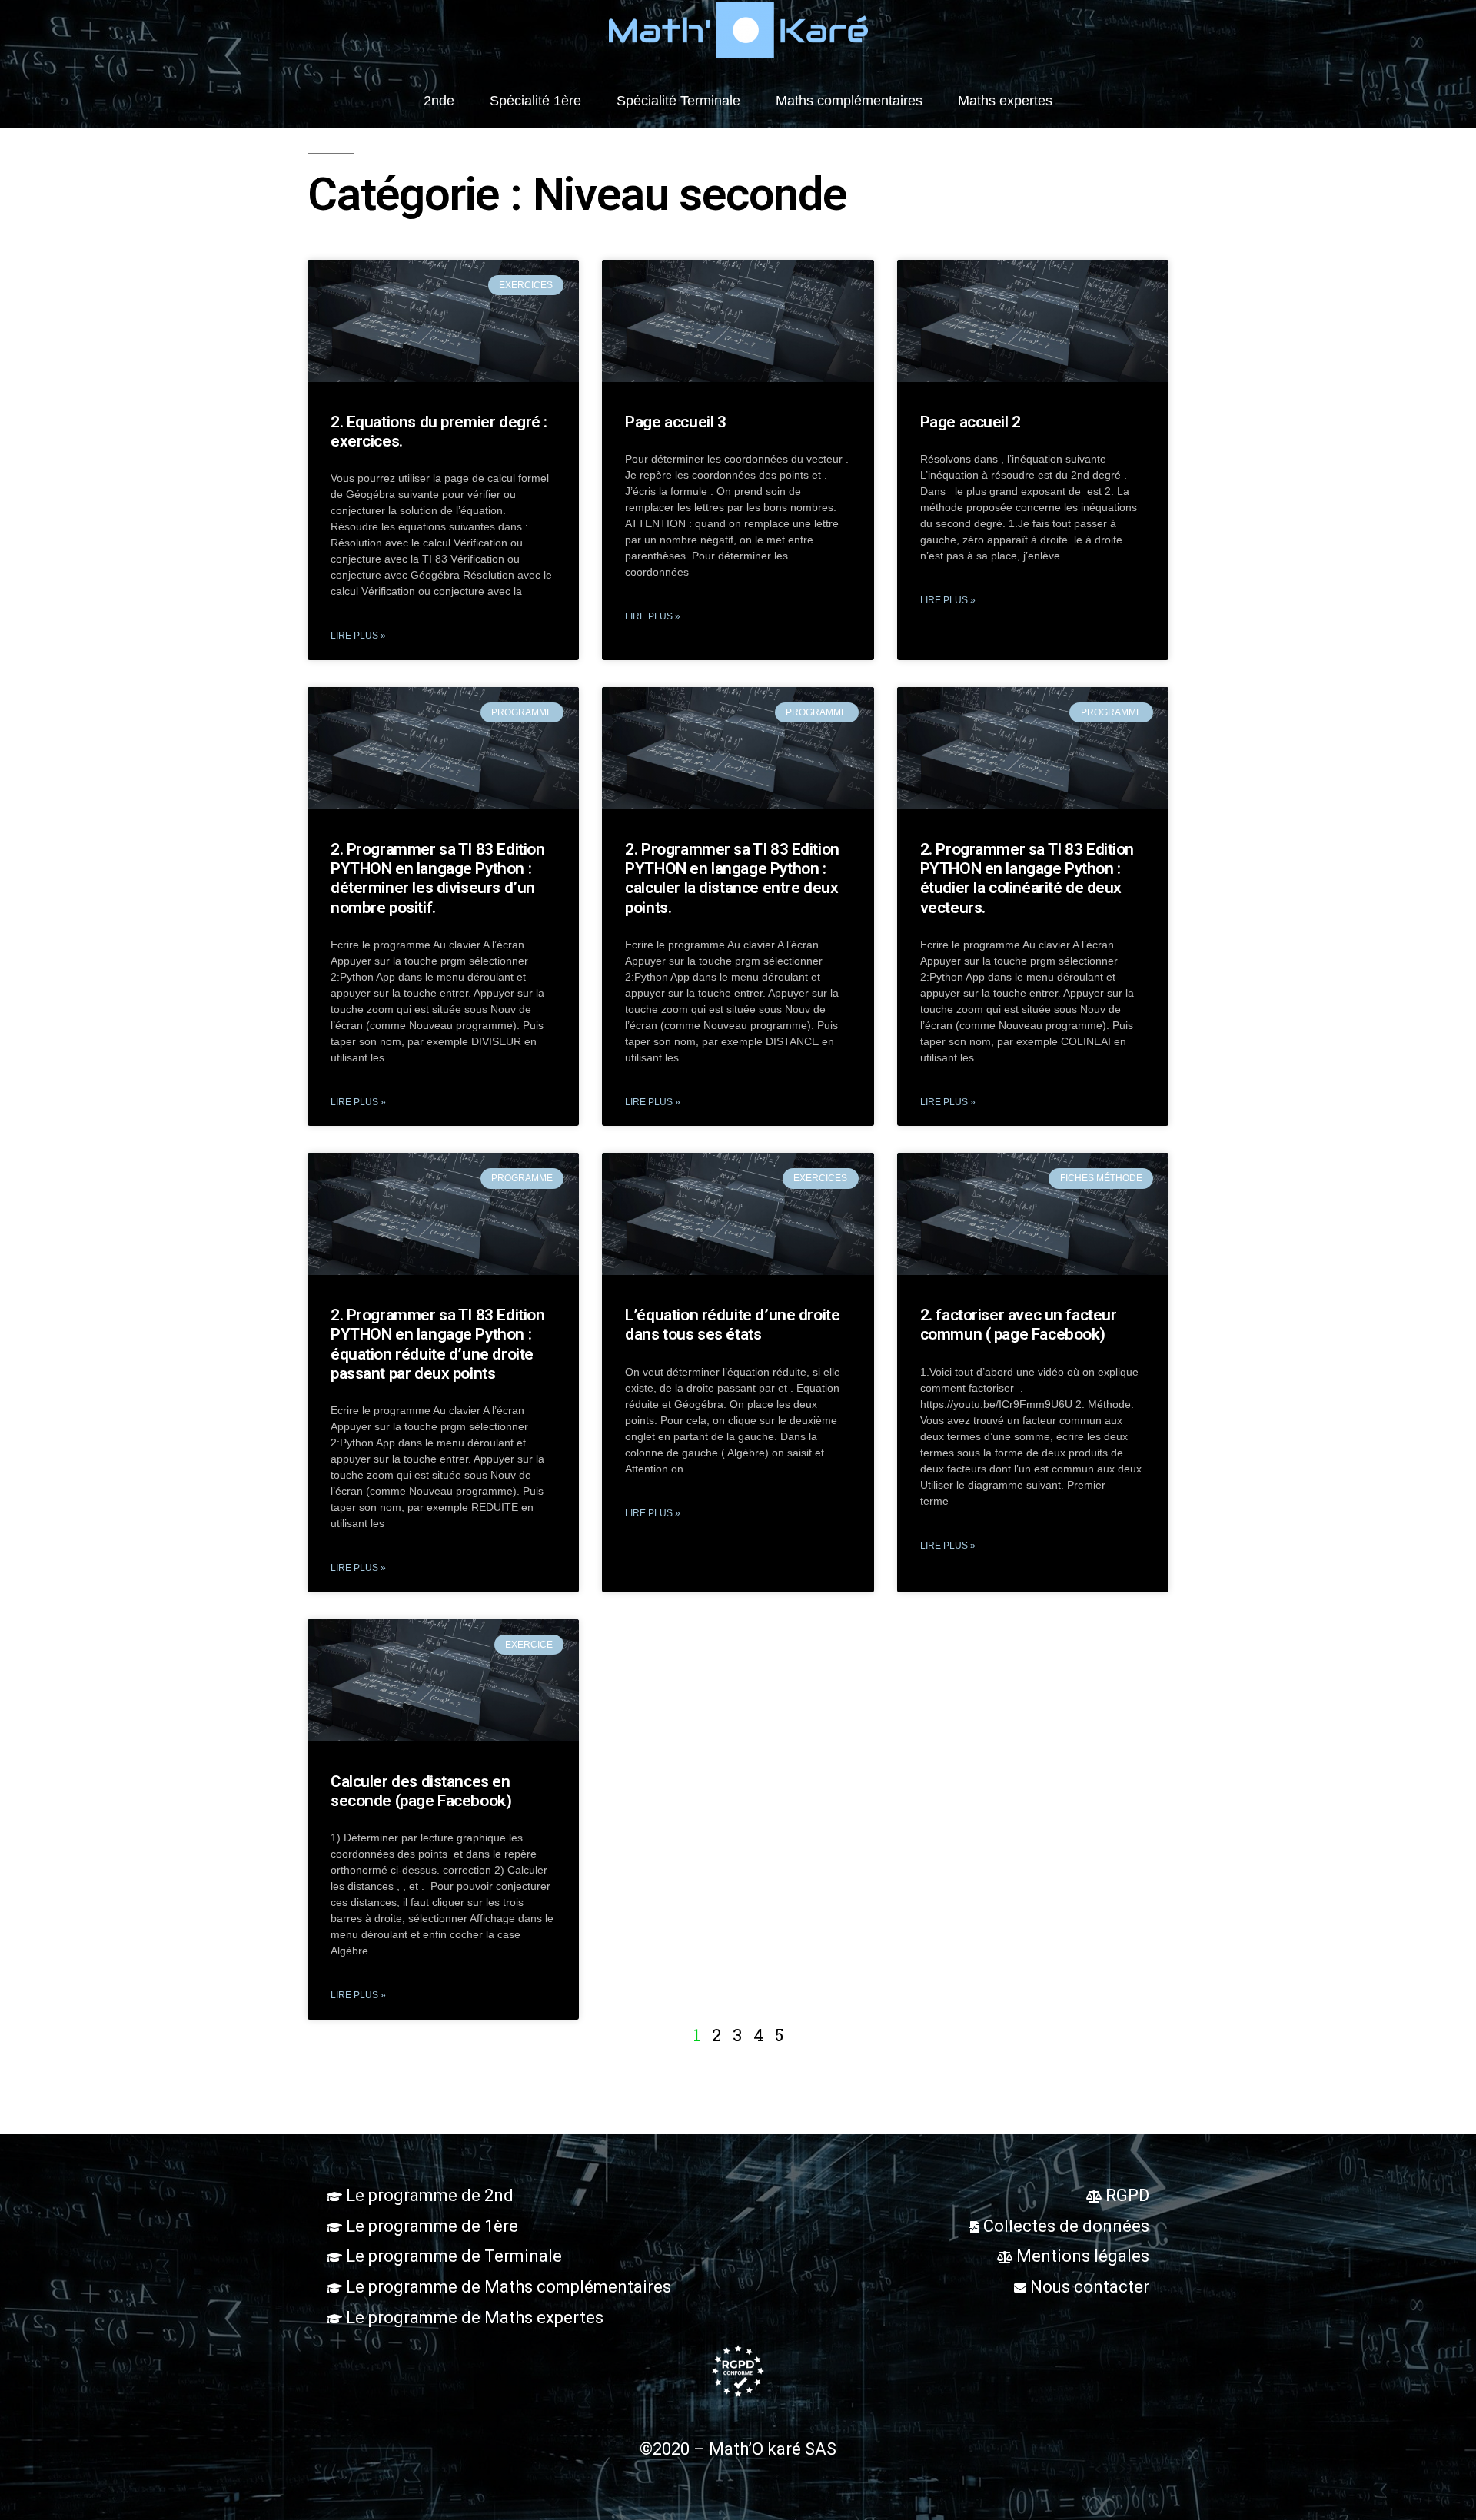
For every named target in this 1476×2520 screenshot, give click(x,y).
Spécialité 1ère (535, 101)
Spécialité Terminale (678, 101)
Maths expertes (1005, 101)
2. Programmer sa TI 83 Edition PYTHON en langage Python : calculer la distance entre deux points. (732, 878)
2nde (439, 101)
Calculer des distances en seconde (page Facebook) (421, 1791)
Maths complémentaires (849, 101)
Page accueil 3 (675, 422)
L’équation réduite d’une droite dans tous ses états (732, 1325)
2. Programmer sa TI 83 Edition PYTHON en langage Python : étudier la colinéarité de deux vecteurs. (1027, 878)
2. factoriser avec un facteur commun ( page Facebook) (1019, 1325)
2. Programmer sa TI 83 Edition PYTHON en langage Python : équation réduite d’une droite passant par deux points (437, 1344)
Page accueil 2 (971, 422)
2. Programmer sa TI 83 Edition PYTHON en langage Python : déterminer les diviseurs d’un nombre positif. (437, 878)
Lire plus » (358, 636)
